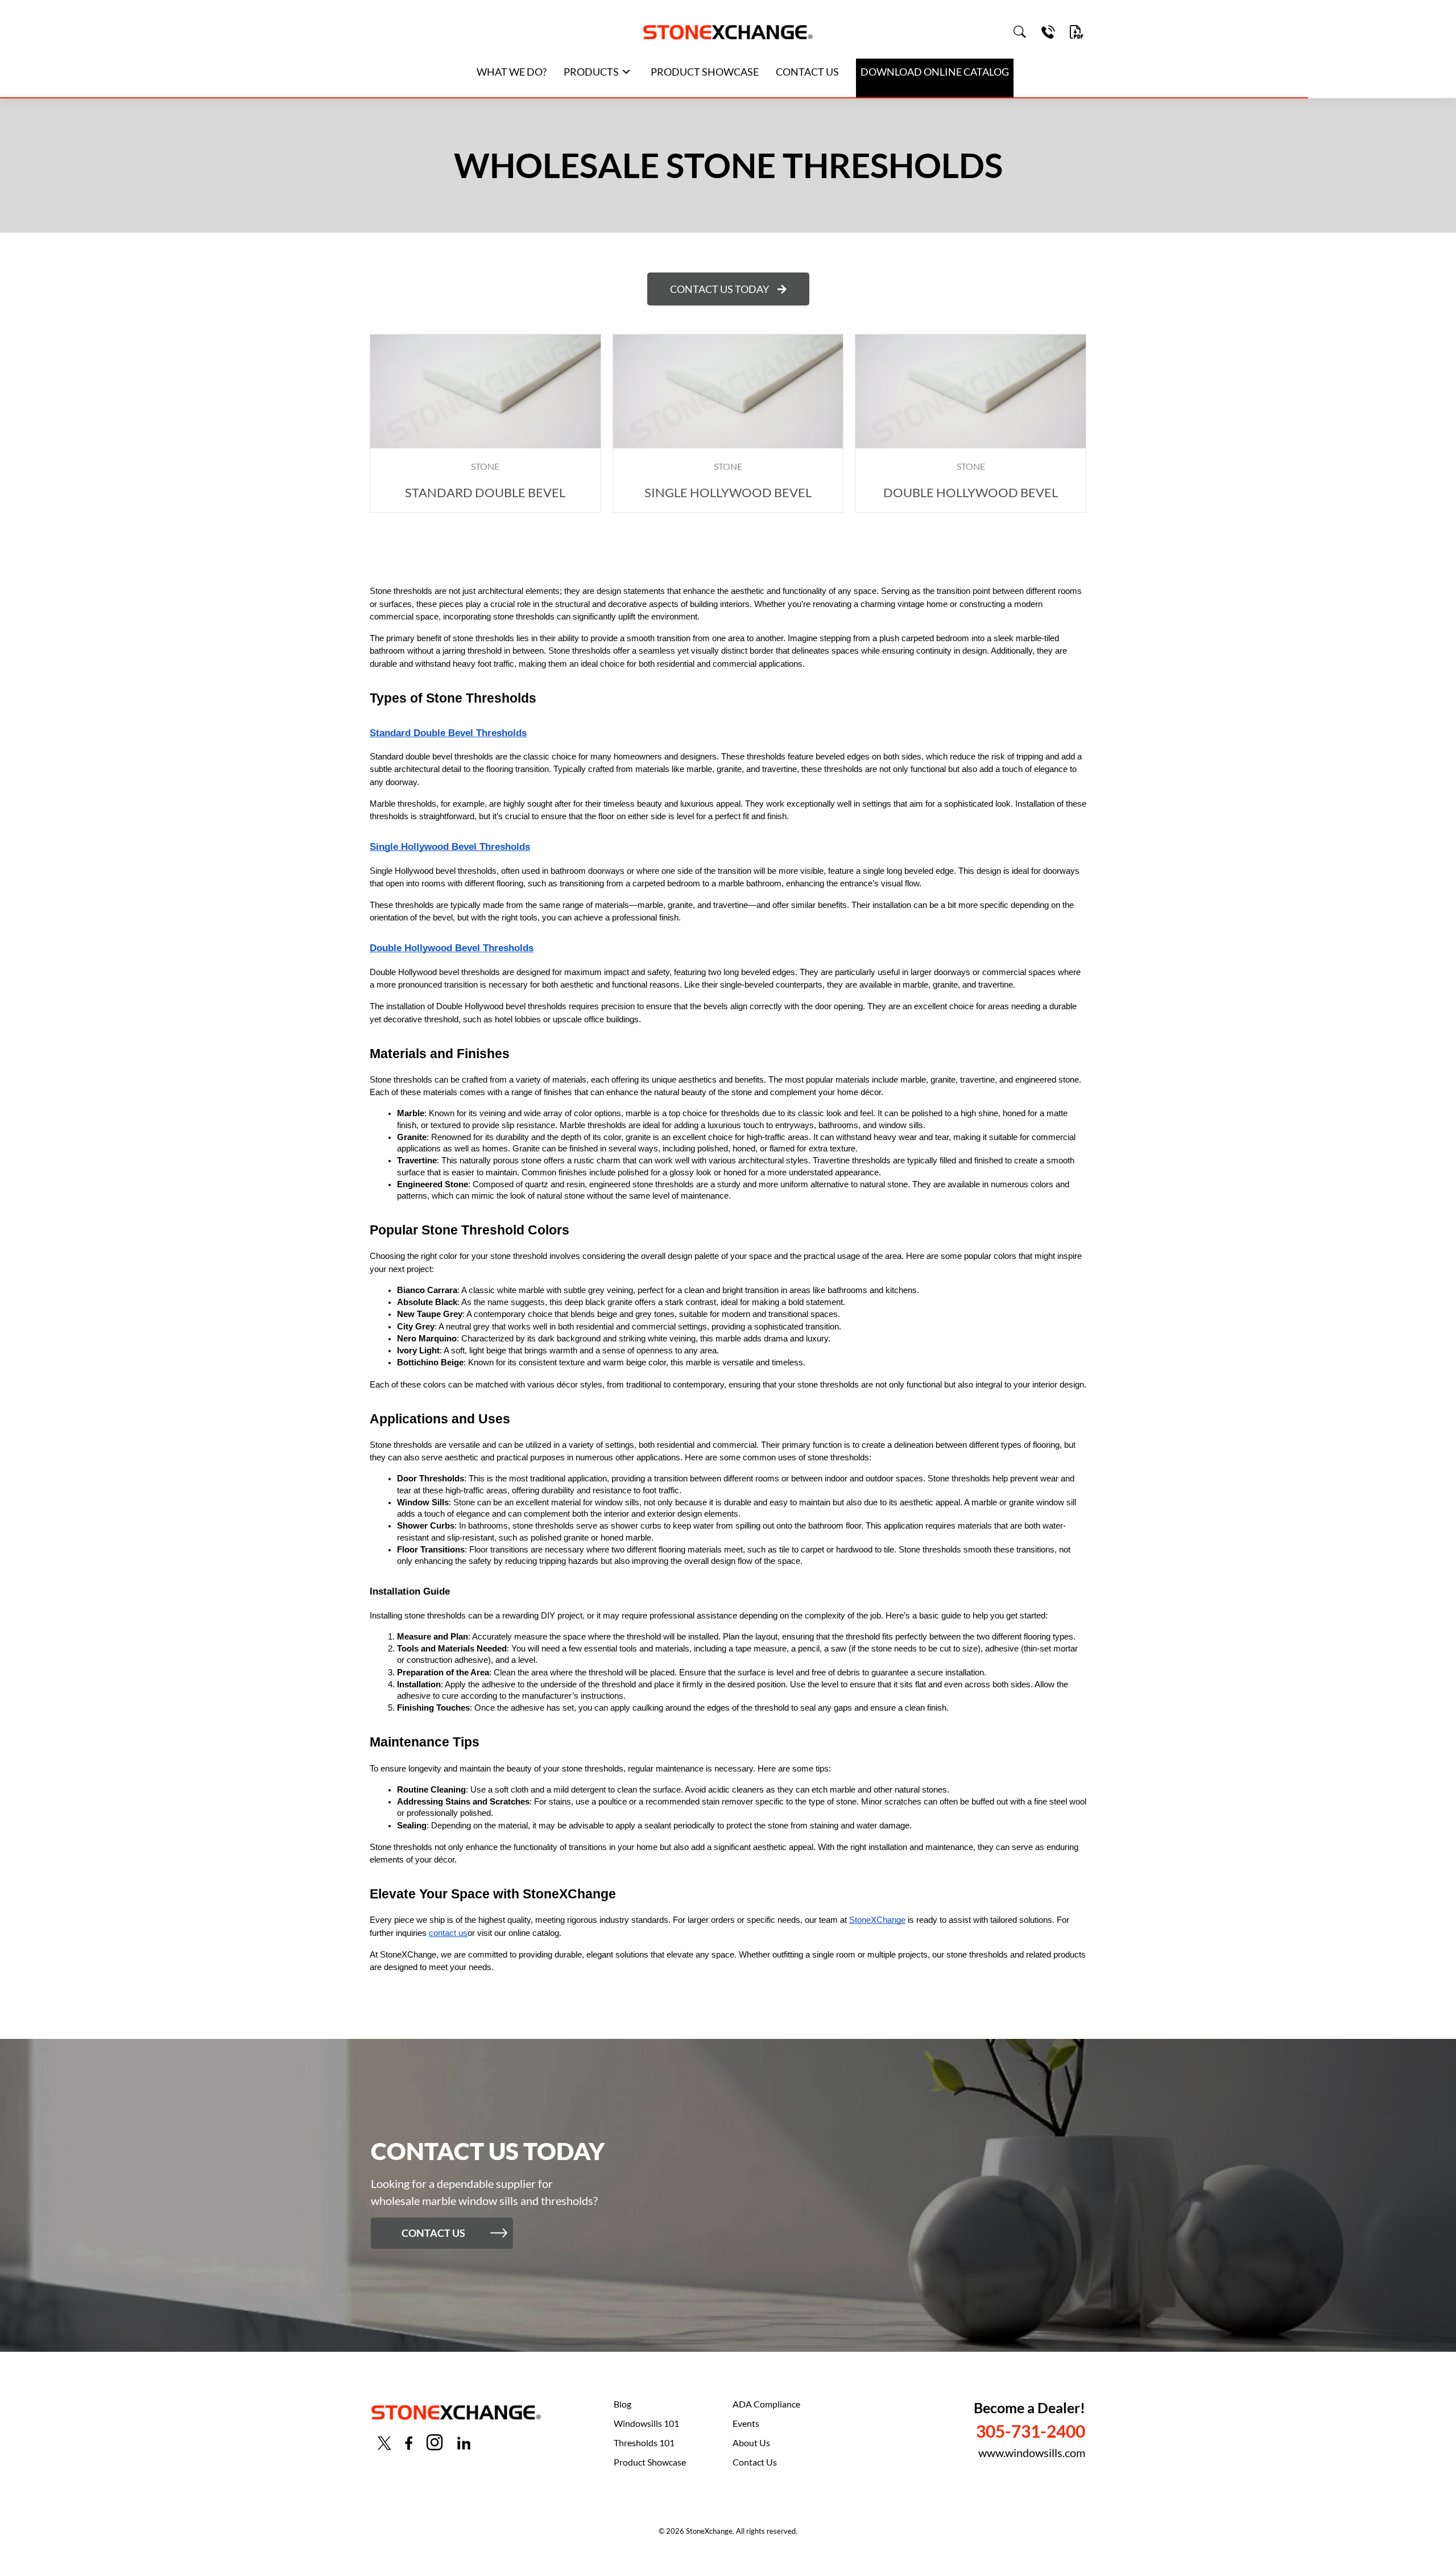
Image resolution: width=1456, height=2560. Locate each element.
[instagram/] (435, 2443)
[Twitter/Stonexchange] (384, 2442)
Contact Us (755, 2462)
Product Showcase (650, 2462)
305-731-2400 (1031, 2431)
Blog (622, 2404)
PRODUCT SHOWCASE (705, 72)
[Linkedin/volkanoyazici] (464, 2442)
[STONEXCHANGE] (728, 32)
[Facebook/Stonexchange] (409, 2442)
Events (746, 2423)
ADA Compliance (766, 2404)
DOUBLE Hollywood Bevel (971, 492)
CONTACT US (807, 72)
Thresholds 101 (644, 2443)
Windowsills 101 (646, 2423)
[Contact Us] (1048, 32)
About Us (751, 2443)
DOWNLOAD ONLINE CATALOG (935, 72)
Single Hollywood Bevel (728, 492)
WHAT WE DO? (512, 72)
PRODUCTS (591, 72)
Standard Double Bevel (485, 492)
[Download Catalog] (1077, 32)
